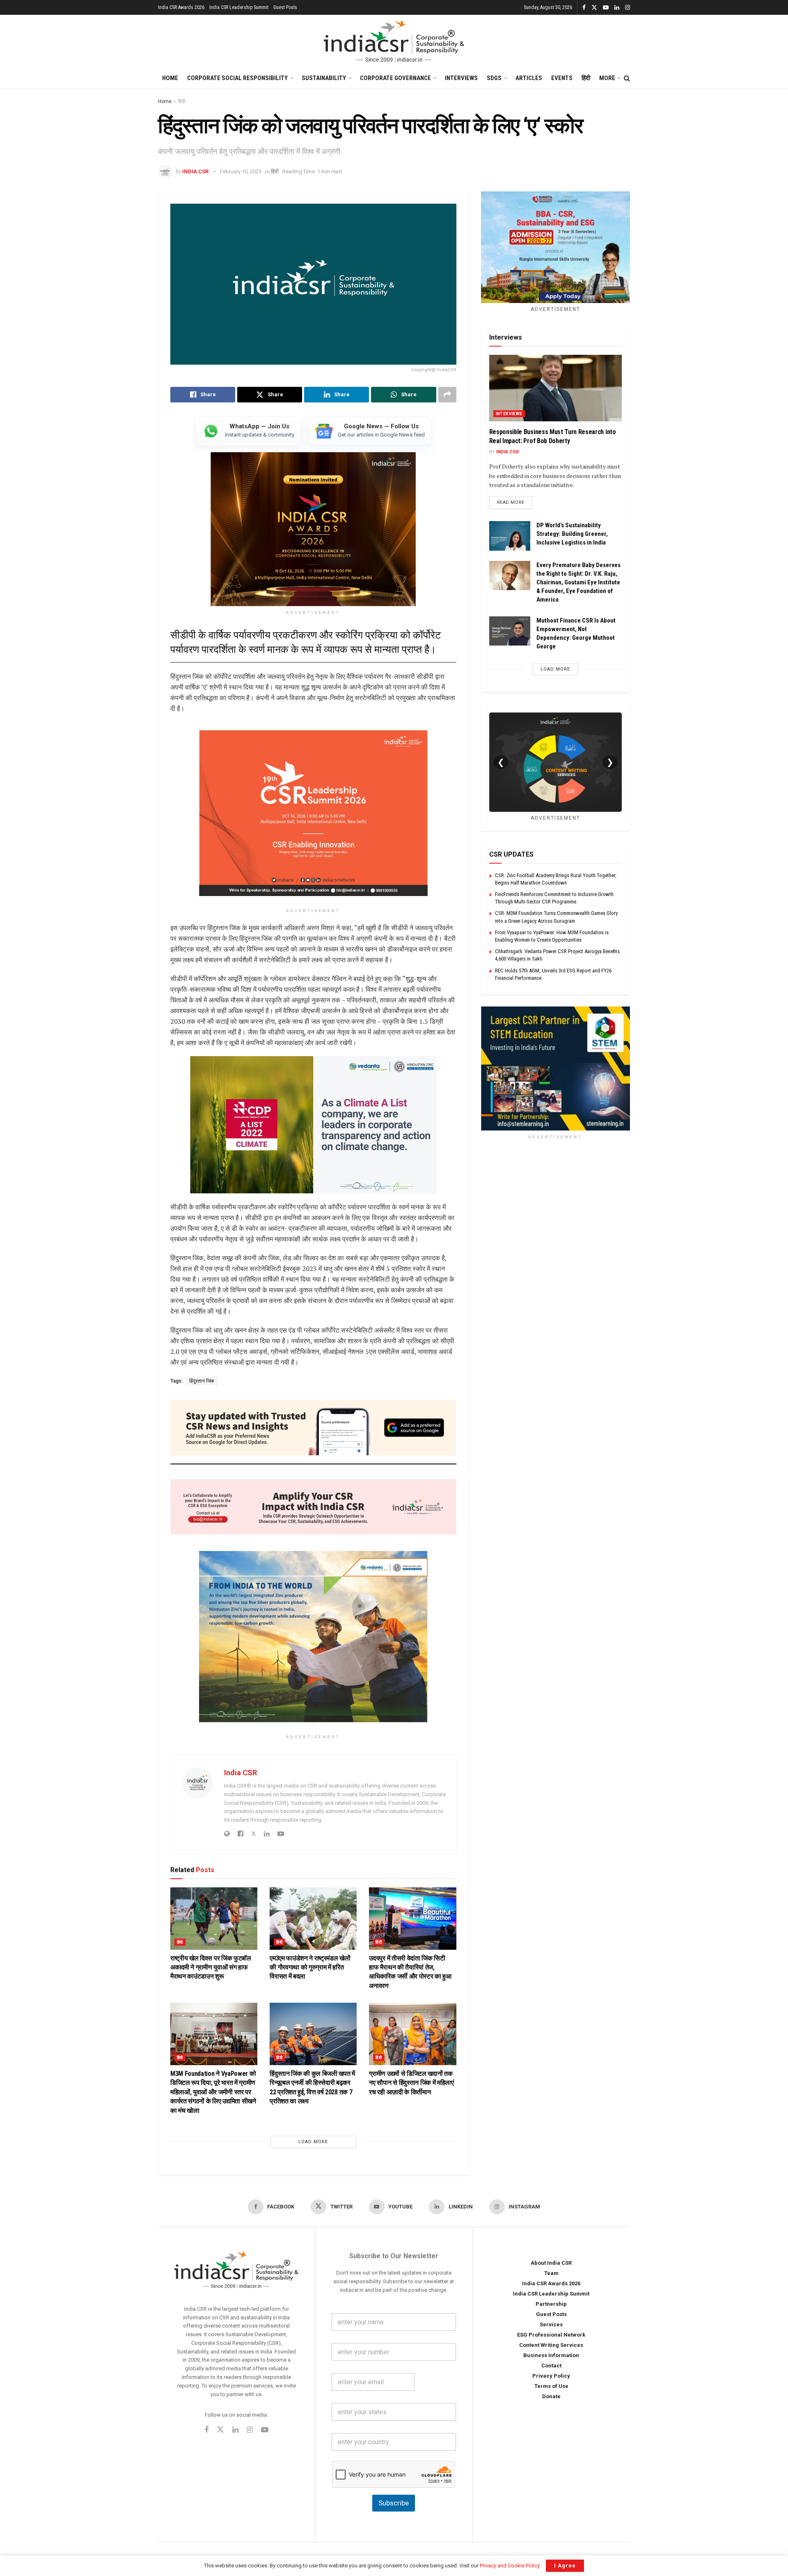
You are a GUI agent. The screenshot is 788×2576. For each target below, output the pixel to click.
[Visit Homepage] (394, 41)
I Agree (565, 2566)
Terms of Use (551, 2386)
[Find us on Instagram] (628, 8)
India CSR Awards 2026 (181, 7)
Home (170, 78)
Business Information (551, 2355)
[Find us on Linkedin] (235, 2431)
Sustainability (324, 78)
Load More (313, 2142)
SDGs (494, 78)
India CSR (195, 171)
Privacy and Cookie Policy (510, 2566)
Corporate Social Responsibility (237, 78)
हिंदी (586, 78)
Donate (551, 2396)
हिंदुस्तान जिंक (202, 1381)
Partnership (551, 2304)
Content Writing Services (551, 2345)
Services (551, 2324)
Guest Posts (285, 7)
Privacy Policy (551, 2376)
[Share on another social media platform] (447, 395)
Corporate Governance (395, 78)
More (607, 78)
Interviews (461, 78)
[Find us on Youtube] (606, 8)
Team (551, 2273)
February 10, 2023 (241, 171)
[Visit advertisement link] (555, 1069)
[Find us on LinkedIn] (617, 8)
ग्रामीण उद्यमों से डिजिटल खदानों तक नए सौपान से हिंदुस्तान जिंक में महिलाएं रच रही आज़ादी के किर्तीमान (411, 2083)
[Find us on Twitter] (594, 8)
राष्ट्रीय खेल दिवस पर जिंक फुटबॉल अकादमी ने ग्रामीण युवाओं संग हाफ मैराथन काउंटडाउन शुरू (211, 1967)
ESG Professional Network (551, 2335)
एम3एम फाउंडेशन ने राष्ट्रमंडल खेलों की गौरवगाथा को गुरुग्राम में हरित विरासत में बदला (310, 1967)
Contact (551, 2366)
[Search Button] (627, 78)
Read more (515, 502)
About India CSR (551, 2263)
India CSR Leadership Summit (239, 7)
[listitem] (248, 431)
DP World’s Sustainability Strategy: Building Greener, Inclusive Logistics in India (572, 534)
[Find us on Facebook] (584, 8)
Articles (529, 78)
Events (562, 78)
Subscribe (394, 2503)
